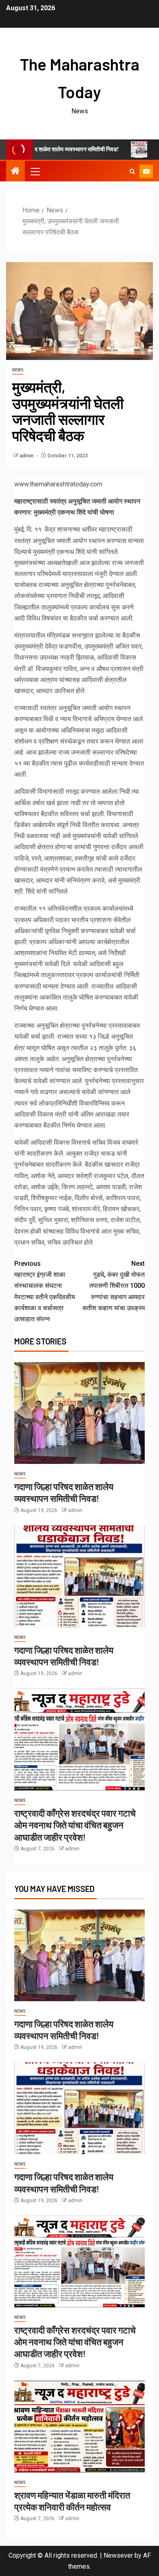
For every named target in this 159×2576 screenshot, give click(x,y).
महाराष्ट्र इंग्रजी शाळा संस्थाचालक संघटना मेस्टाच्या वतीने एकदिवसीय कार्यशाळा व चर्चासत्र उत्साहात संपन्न (45, 1291)
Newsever (118, 2555)
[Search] (132, 171)
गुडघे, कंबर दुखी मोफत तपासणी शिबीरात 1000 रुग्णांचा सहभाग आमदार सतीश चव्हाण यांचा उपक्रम (114, 1286)
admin (27, 456)
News (18, 370)
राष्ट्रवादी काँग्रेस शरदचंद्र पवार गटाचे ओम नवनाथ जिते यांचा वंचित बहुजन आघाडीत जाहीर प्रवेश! (75, 1825)
